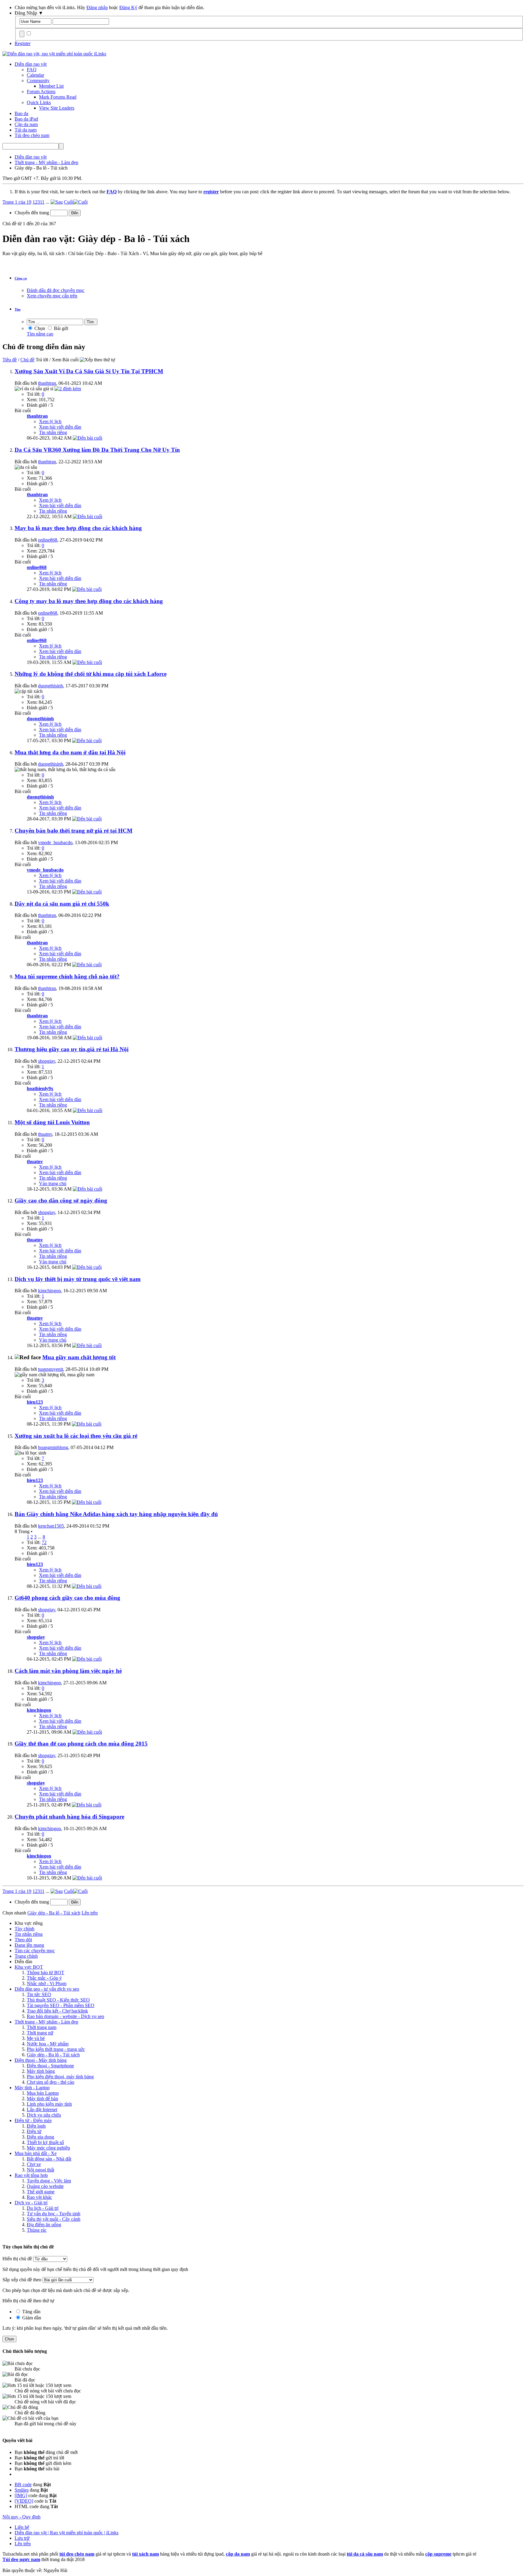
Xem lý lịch (50, 421)
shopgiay (47, 1061)
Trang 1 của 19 (17, 202)
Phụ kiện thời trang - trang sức (56, 2049)
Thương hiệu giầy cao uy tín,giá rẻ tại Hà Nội (72, 1049)
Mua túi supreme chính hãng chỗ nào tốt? (67, 976)
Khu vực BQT (29, 1967)
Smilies (22, 2490)
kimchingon (49, 1291)
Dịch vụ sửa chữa (44, 2115)
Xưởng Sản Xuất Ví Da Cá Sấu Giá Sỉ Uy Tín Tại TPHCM (89, 371)
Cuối (69, 202)
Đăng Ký (128, 7)
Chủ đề (27, 360)
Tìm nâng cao (40, 334)
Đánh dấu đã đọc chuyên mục (56, 290)
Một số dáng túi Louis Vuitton (52, 1122)
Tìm (18, 309)
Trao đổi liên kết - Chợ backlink (57, 2011)
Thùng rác (37, 2230)
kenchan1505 (51, 1526)
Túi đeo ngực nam (21, 2559)
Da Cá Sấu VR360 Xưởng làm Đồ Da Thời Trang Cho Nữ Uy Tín (97, 450)
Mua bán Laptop (43, 2093)
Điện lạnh (36, 2126)
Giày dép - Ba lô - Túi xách (53, 2055)
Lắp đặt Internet (42, 2109)
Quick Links (39, 102)
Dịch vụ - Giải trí (31, 2203)
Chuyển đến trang (32, 213)
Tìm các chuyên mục (35, 1951)
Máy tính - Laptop (32, 2088)
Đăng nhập (97, 7)
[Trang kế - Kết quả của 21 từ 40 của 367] (57, 202)
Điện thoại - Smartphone (50, 2066)
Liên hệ (22, 2527)
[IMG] (21, 2495)
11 (42, 202)
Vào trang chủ (53, 1183)
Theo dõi (23, 1940)
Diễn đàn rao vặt (31, 64)
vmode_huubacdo (55, 842)
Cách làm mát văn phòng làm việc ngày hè (68, 1671)
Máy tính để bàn (42, 2099)
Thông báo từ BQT (46, 1972)
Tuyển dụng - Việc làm (49, 2181)
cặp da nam (238, 2554)
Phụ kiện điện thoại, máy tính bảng (60, 2077)
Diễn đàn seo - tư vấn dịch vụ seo (47, 1989)
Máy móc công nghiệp (48, 2148)
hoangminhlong (53, 1447)
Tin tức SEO (39, 1994)
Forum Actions (41, 91)
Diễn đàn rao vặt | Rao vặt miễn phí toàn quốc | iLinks (67, 2533)
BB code (23, 2485)
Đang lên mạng (29, 1945)
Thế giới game (41, 2192)
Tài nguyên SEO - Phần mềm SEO (61, 2005)
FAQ (32, 70)
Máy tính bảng (41, 2071)
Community (38, 81)
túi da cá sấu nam (365, 2554)
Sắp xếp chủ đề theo (22, 2280)
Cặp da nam (26, 124)
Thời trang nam (42, 2027)
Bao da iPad (26, 119)
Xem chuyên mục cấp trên (52, 296)
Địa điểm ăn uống (44, 2225)
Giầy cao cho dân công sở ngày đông (61, 1200)
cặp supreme (438, 2554)
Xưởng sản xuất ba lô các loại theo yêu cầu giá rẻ (76, 1436)
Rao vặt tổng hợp (31, 2175)
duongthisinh (51, 686)
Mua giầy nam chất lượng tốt (79, 1357)
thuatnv (45, 1134)
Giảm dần (31, 2318)
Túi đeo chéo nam (32, 135)
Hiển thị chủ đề (18, 2259)
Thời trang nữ (40, 2033)
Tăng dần (31, 2312)
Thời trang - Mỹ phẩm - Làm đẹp (46, 2022)
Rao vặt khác (39, 2197)
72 (44, 1542)
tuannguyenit (51, 1369)
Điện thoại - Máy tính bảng (41, 2060)
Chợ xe (34, 2164)
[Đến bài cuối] (88, 438)
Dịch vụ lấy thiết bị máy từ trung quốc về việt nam (78, 1279)
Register (23, 43)
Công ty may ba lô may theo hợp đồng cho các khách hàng (89, 601)
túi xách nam (146, 2554)
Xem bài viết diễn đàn (60, 427)
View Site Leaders (57, 108)
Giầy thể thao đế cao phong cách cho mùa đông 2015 (81, 1744)
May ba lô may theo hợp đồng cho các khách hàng (78, 528)
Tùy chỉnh (25, 1929)
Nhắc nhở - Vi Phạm (47, 1983)
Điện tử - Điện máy (33, 2120)
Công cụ (21, 278)
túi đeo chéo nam (77, 2554)
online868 (48, 540)
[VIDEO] (24, 2501)
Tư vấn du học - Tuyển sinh (54, 2214)
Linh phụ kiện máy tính (49, 2104)
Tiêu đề (10, 360)
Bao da (21, 113)
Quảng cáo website (45, 2186)
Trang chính (26, 1956)
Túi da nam (26, 130)
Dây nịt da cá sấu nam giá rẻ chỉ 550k (62, 904)
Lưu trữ (22, 2538)
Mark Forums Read (58, 97)
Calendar (35, 75)
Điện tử (34, 2131)
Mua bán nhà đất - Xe (36, 2153)
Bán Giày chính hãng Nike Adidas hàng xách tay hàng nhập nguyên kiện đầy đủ (116, 1514)
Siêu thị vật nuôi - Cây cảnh (54, 2219)
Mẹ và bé (36, 2038)
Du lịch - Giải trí (43, 2208)
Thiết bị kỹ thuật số (45, 2142)
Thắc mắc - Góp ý (44, 1978)
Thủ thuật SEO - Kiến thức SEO (58, 2000)
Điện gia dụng (40, 2137)
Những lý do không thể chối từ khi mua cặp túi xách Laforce (91, 674)
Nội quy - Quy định (21, 2517)
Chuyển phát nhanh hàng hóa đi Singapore (69, 1817)
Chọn (39, 328)
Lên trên (90, 1913)
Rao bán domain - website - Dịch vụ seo (65, 2016)
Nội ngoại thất (40, 2170)
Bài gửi (60, 328)
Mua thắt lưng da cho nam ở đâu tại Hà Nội (70, 752)
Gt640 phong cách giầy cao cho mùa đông (67, 1598)
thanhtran (47, 383)
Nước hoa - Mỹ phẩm (48, 2044)
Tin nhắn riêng (53, 432)
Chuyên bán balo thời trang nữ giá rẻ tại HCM (74, 831)
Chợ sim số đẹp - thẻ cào (51, 2082)
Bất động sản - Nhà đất (49, 2159)
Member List (51, 86)
